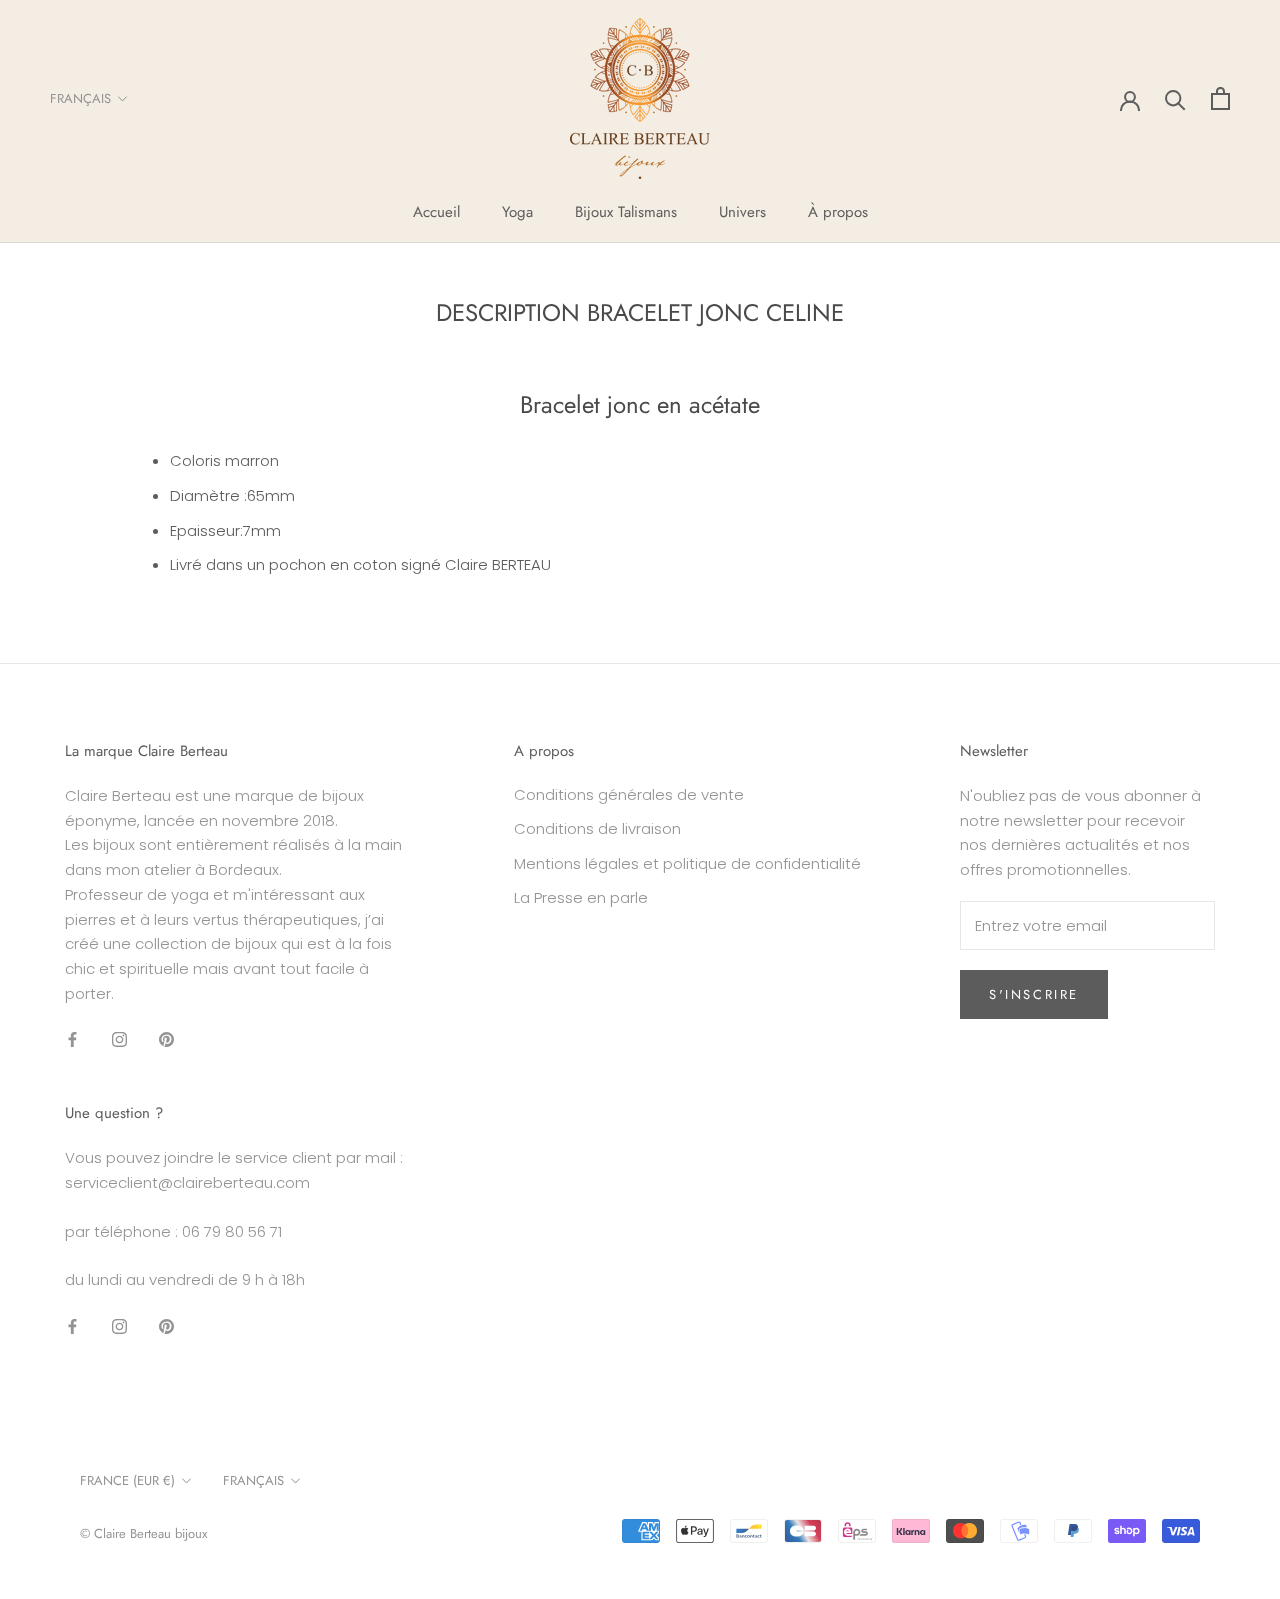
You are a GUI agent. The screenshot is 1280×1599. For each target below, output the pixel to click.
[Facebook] (72, 1039)
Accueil (436, 212)
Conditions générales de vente (629, 794)
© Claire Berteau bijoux (143, 1533)
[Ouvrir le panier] (1220, 98)
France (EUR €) (127, 1480)
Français (80, 98)
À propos (838, 212)
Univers (742, 212)
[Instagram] (119, 1039)
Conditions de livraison (597, 828)
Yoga (517, 212)
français (253, 1480)
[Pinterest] (166, 1039)
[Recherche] (1175, 98)
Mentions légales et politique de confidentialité (687, 863)
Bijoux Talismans (626, 212)
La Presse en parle (581, 897)
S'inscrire (1034, 994)
